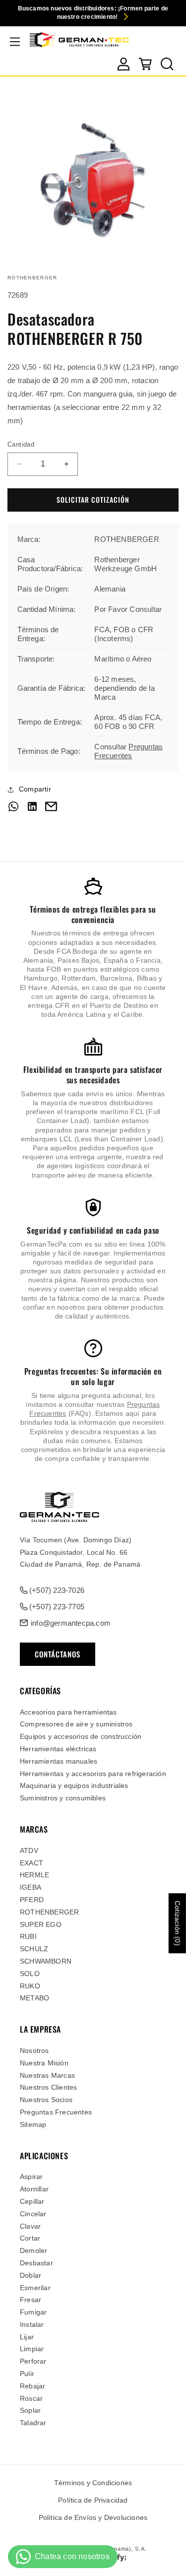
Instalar (32, 2324)
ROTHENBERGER (49, 1912)
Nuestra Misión (44, 2063)
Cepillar (32, 2201)
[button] (15, 42)
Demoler (33, 2250)
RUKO (30, 1986)
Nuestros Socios (46, 2100)
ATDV (29, 1850)
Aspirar (31, 2177)
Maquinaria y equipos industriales (74, 1785)
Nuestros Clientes (48, 2087)
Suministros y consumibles (63, 1798)
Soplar (30, 2410)
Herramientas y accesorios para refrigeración (93, 1774)
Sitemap (33, 2124)
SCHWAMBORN (46, 1961)
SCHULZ (34, 1949)
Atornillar (34, 2189)
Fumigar (33, 2312)
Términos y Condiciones (93, 2483)
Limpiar (32, 2349)
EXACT (31, 1863)
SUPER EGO (41, 1924)
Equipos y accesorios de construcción (81, 1736)
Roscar (31, 2398)
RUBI (28, 1936)
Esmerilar (35, 2288)
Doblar (31, 2275)
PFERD (32, 1900)
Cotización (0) (178, 1923)
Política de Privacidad (93, 2500)
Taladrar (33, 2423)
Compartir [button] (35, 789)
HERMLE (34, 1875)
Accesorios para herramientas (68, 1712)
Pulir (27, 2374)
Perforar (33, 2361)
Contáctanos (58, 1654)
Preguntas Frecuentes (128, 751)
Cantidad (21, 444)
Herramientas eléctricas (58, 1749)
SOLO (30, 1974)
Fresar (31, 2300)
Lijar (27, 2337)
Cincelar (33, 2214)
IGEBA (31, 1887)
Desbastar (36, 2263)
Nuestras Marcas (47, 2075)
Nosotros (34, 2050)
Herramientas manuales (59, 1761)
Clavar (30, 2226)
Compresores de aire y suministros (76, 1724)
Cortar (30, 2238)
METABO (34, 1998)
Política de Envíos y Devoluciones (93, 2517)
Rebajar (32, 2386)
